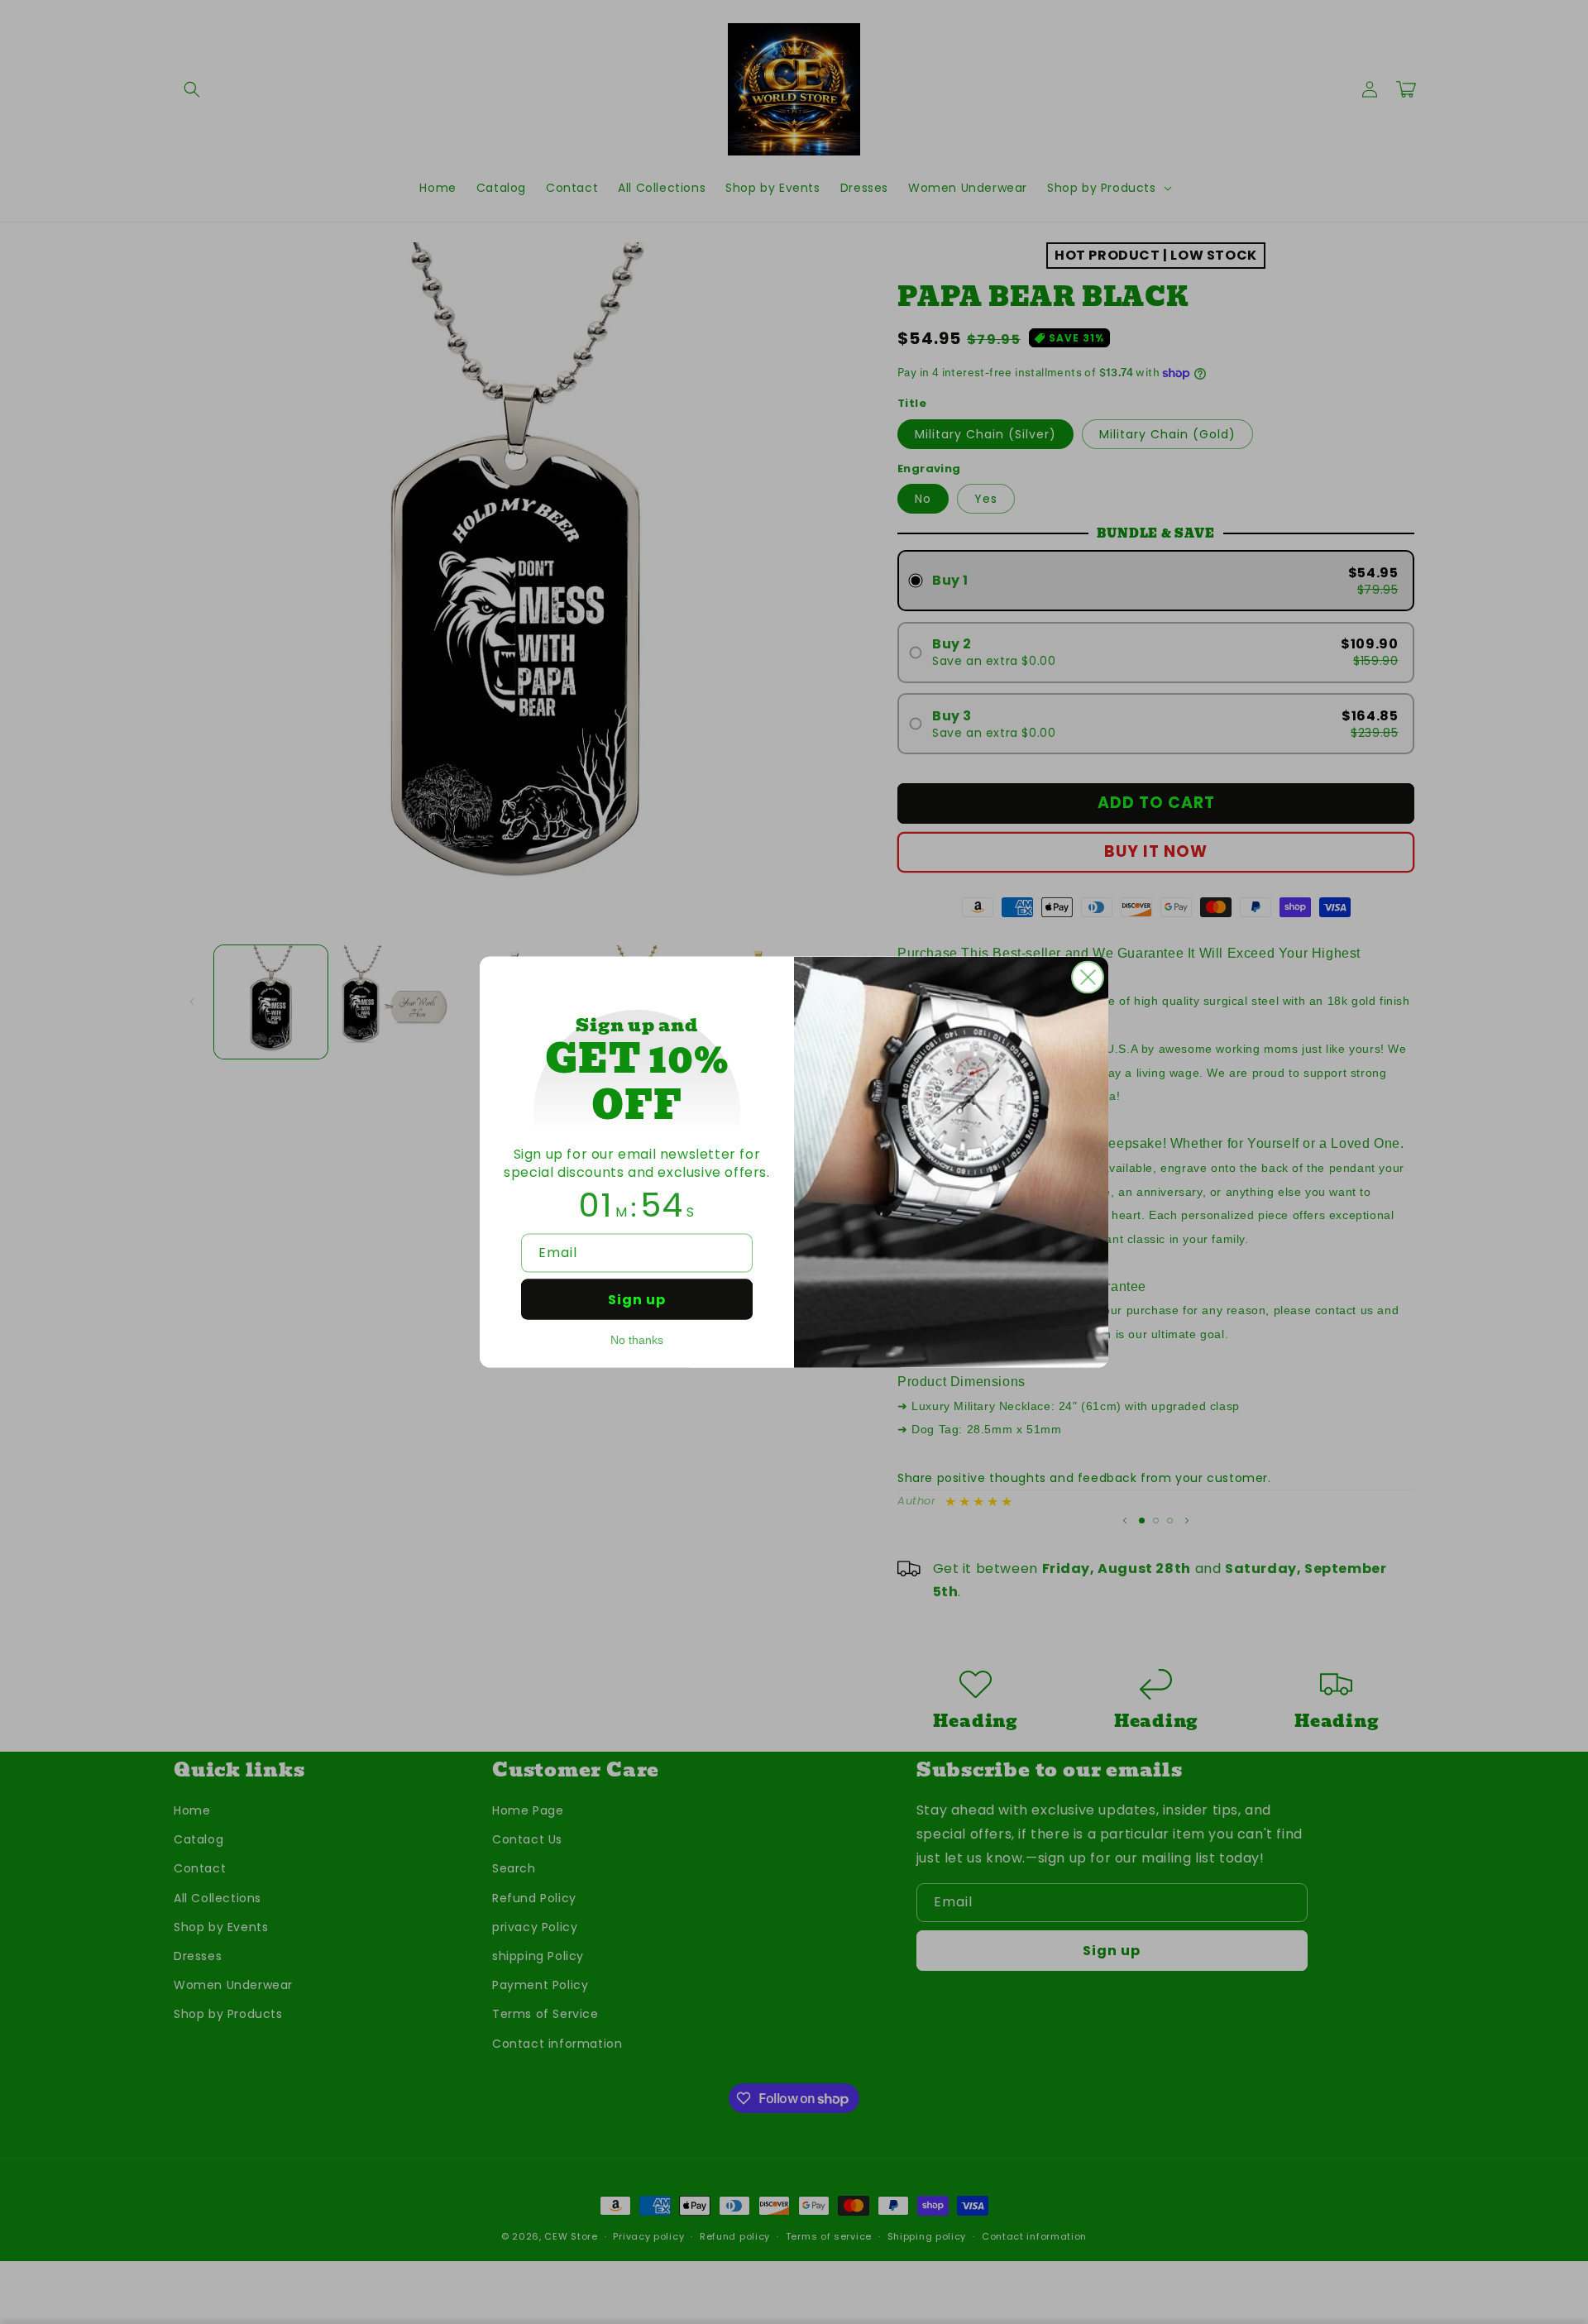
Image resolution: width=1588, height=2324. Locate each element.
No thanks (637, 1339)
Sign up (637, 1299)
